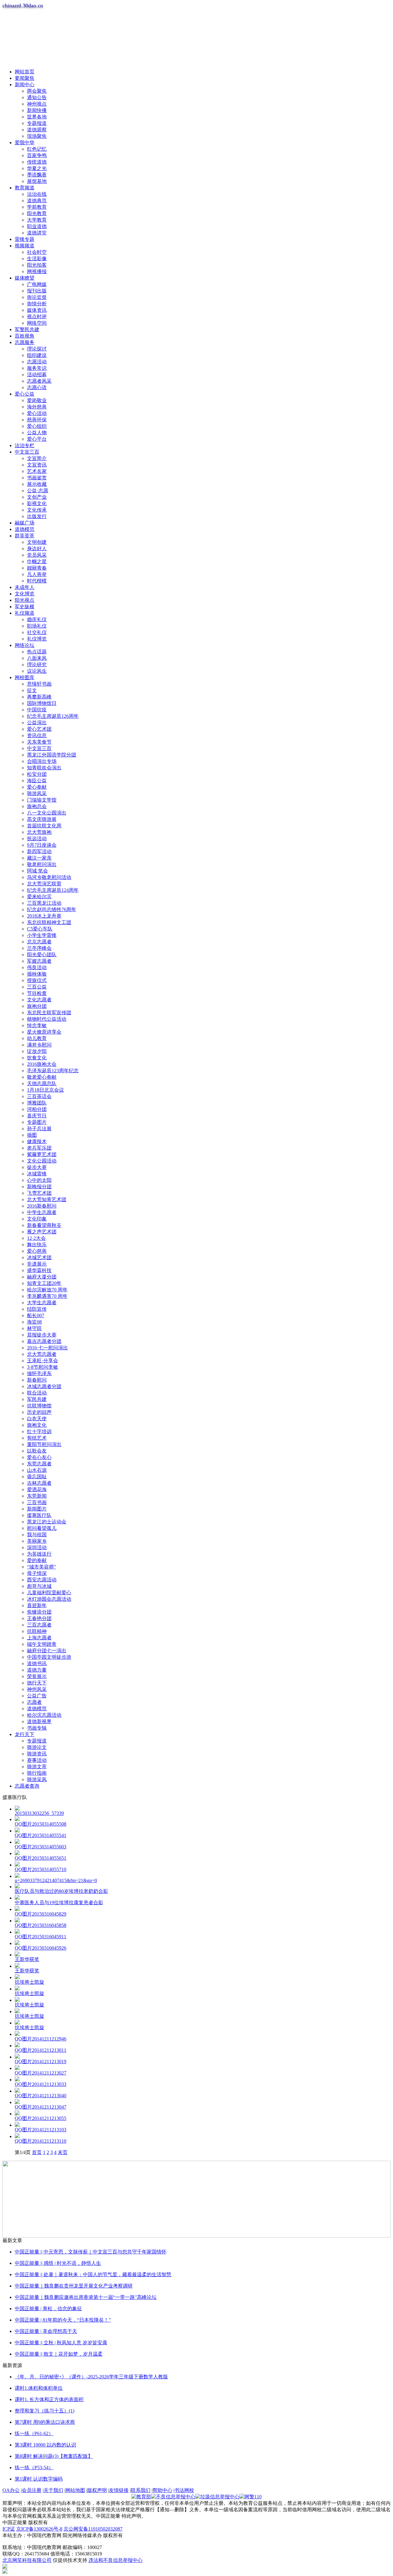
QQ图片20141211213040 (41, 2096)
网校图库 (25, 677)
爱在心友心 (39, 1457)
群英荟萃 (25, 536)
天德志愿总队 (42, 1083)
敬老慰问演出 (42, 864)
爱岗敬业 (37, 400)
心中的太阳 (39, 1180)
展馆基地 (37, 181)
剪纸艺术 (37, 1438)
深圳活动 (37, 1547)
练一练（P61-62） (34, 2433)
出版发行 (37, 516)
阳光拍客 (37, 265)
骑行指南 (37, 1773)
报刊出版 (37, 291)
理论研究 (37, 665)
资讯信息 (37, 735)
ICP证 (9, 2529)
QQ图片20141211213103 (41, 2130)
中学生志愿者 (42, 1212)
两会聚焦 (37, 91)
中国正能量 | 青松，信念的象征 (48, 2309)
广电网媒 (37, 284)
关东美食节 (39, 742)
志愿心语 (37, 387)
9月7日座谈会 (42, 845)
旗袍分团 (37, 1006)
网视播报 (37, 271)
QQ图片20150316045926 (41, 1948)
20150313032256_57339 (39, 1813)
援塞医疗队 (39, 1515)
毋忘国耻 (37, 1477)
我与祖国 (37, 1535)
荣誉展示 (37, 1676)
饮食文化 (37, 1058)
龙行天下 (25, 1734)
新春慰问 (37, 1380)
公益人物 (37, 433)
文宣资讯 (37, 465)
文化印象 (37, 1219)
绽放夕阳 (37, 1051)
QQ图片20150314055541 (41, 1835)
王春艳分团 (39, 1618)
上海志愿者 (39, 1638)
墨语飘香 (37, 175)
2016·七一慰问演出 (47, 1348)
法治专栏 (25, 445)
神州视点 (37, 104)
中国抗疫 (37, 710)
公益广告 (37, 1696)
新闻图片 (37, 1509)
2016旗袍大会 (42, 1064)
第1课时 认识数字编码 (39, 2479)
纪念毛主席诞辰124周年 (53, 890)
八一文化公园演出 (47, 813)
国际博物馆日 (42, 703)
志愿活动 (37, 362)
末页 (63, 2152)
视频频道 (25, 246)
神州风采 (37, 1689)
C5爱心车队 (40, 929)
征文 (32, 690)
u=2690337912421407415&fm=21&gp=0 (56, 1880)
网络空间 (37, 323)
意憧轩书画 (39, 684)
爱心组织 (37, 426)
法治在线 (37, 194)
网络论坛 (25, 645)
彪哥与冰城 (39, 1586)
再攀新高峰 (39, 697)
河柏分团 (37, 1109)
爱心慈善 (37, 1251)
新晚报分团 (39, 1187)
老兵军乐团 (39, 1148)
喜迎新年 (37, 1605)
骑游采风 (37, 1779)
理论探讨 (37, 349)
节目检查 (37, 993)
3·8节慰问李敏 (43, 1367)
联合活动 (37, 1393)
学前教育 (37, 207)
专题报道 (37, 123)
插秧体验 (37, 974)
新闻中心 (25, 85)
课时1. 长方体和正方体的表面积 (49, 2399)
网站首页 (25, 72)
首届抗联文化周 (44, 826)
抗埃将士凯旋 (29, 1982)
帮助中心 (162, 2490)
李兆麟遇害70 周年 (47, 1296)
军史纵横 (25, 607)
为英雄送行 (39, 1554)
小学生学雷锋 (42, 935)
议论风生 (37, 671)
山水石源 (37, 1470)
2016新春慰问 (42, 1206)
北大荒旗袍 (39, 832)
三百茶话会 (39, 1096)
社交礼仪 (37, 632)
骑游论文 (37, 1747)
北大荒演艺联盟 (44, 884)
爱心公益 (25, 394)
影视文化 (37, 503)
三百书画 (37, 1502)
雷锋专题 (25, 239)
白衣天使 (37, 1419)
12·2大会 (36, 1238)
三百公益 (37, 987)
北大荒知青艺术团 (47, 1199)
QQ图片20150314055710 (41, 1869)
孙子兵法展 (39, 1129)
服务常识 (37, 368)
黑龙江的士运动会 (47, 1522)
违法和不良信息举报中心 (115, 2560)
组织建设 (37, 355)
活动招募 (37, 375)
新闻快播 (37, 110)
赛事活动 (37, 1760)
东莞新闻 (37, 1496)
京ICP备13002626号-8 (39, 2529)
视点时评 (37, 317)
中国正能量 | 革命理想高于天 (46, 2331)
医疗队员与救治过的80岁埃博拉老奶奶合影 (61, 1891)
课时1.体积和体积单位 (39, 2388)
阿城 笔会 (37, 871)
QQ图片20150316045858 (41, 1925)
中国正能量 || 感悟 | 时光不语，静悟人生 (58, 2263)
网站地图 (75, 2490)
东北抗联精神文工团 (49, 922)
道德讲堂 (37, 233)
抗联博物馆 (39, 1406)
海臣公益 (37, 781)
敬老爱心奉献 (42, 1077)
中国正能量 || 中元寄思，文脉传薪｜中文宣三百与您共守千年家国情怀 (91, 2252)
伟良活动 (37, 967)
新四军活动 (39, 851)
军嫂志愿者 (39, 961)
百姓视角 (25, 336)
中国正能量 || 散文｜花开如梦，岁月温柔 (59, 2354)
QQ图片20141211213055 (41, 2118)
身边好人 (37, 549)
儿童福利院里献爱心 (49, 1593)
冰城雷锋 (37, 1174)
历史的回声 (39, 1412)
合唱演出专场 (42, 761)
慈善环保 (37, 420)
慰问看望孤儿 (42, 1528)
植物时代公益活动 (47, 1019)
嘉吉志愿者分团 (44, 1341)
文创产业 (37, 497)
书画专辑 (37, 1728)
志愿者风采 (39, 381)
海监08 (34, 1322)
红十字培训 (39, 1431)
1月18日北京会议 (45, 1090)
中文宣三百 (27, 452)
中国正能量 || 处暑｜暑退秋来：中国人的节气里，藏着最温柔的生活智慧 (93, 2274)
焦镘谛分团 (39, 1612)
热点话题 (37, 652)
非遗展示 (37, 1264)
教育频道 (25, 188)
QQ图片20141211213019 (41, 2062)
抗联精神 (37, 1631)
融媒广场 (25, 523)
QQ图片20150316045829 (41, 1914)
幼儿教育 (37, 1038)
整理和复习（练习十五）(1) (45, 2411)
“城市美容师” (41, 1567)
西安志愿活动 (42, 1580)
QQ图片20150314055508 (41, 1824)
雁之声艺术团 (42, 1232)
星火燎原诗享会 (44, 1032)
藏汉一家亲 (39, 858)
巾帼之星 (37, 561)
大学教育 (37, 220)
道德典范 (37, 201)
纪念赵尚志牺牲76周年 (52, 909)
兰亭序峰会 (39, 948)
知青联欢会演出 (44, 768)
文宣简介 (37, 458)
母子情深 (37, 1573)
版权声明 (97, 2490)
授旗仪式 (37, 980)
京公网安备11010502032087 (93, 2529)
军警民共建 (27, 329)
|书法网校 (184, 2490)
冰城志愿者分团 (44, 1386)
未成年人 (25, 587)
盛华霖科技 (39, 1270)
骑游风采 (37, 793)
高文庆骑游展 (42, 819)
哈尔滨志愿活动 (44, 1715)
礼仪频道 (25, 613)
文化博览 (25, 594)
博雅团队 (37, 1103)
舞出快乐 (37, 1245)
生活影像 (37, 259)
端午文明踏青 (42, 1644)
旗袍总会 (37, 806)
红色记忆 (37, 149)
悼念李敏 (37, 1025)
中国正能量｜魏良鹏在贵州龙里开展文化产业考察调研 (74, 2286)
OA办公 (11, 2490)
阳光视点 (25, 600)
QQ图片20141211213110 (41, 2141)
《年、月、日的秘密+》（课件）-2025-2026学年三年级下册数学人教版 (91, 2377)
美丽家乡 (37, 1541)
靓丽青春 (37, 568)
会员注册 (32, 2490)
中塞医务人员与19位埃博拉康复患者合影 (59, 1903)
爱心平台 (37, 439)
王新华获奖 (27, 1959)
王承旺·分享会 (43, 1361)
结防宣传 (37, 1309)
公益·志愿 (38, 491)
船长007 (36, 1315)
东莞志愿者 (39, 1464)
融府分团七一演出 (47, 1651)
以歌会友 (37, 1451)
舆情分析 (37, 304)
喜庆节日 (37, 1116)
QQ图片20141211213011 (41, 2050)
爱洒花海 (37, 1489)
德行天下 (37, 1683)
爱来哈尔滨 (39, 897)
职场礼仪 (37, 626)
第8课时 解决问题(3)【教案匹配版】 (54, 2456)
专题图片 (37, 1122)
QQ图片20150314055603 (41, 1847)
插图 (32, 1135)
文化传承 (37, 510)
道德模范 (25, 529)
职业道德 (37, 226)
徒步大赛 (37, 1167)
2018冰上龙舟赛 (44, 916)
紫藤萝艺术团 (42, 1154)
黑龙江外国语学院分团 (52, 755)
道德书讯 (37, 1663)
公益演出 (37, 723)
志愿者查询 (27, 1786)
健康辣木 (37, 1141)
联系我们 (141, 2490)
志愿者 (34, 1702)
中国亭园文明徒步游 (49, 1657)
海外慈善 (37, 407)
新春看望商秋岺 (44, 1225)
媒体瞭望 (25, 278)
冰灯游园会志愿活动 (49, 1599)
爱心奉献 (37, 787)
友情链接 (119, 2490)
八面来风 (37, 658)
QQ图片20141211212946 (41, 2039)
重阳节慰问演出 (44, 1444)
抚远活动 (37, 839)
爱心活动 (37, 413)
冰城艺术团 (39, 1257)
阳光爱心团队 (42, 955)
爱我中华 (25, 143)
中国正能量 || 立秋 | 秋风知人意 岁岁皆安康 (61, 2343)
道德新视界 (39, 1721)
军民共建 (37, 1399)
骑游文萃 (37, 1767)
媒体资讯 (37, 310)
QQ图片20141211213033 (41, 2084)
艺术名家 (37, 471)
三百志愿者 (39, 1625)
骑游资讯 (37, 1754)
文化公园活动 (42, 1161)
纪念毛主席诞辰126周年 (53, 716)
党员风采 (37, 555)
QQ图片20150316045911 (41, 1937)
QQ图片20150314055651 (41, 1858)
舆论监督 (37, 297)
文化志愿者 (39, 1000)
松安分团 (37, 774)
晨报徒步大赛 (42, 1335)
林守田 (34, 1328)
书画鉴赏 (37, 478)
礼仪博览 (37, 639)
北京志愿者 (39, 942)
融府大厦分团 (42, 1277)
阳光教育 (37, 213)
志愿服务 (25, 342)
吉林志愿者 (39, 1483)
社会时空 (37, 252)
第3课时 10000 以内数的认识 (45, 2445)
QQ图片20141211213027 (41, 2073)
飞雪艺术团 (39, 1193)
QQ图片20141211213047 (41, 2107)
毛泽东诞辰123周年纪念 (53, 1071)
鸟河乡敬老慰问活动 (49, 877)
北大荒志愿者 (42, 1354)
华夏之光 (37, 168)
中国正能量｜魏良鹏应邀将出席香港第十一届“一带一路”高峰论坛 (86, 2297)
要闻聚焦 (25, 78)
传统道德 (37, 162)
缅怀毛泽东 (39, 1373)
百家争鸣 (37, 155)
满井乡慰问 (39, 1045)
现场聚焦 (37, 136)
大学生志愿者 (42, 1303)
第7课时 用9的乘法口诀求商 (45, 2422)
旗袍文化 (37, 1425)
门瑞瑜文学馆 (42, 800)
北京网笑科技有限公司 (27, 2560)
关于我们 (53, 2490)
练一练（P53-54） (34, 2468)
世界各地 (37, 117)
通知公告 (37, 97)
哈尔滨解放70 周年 (47, 1290)
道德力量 (37, 1670)
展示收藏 (37, 484)
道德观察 (37, 130)
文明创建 (37, 542)
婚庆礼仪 (37, 619)
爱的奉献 (37, 1560)
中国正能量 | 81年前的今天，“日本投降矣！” (63, 2320)
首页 (37, 2152)
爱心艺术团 (39, 729)
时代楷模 (37, 581)
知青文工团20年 (44, 1283)
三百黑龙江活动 (44, 903)
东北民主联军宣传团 (49, 1013)
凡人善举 (37, 574)
